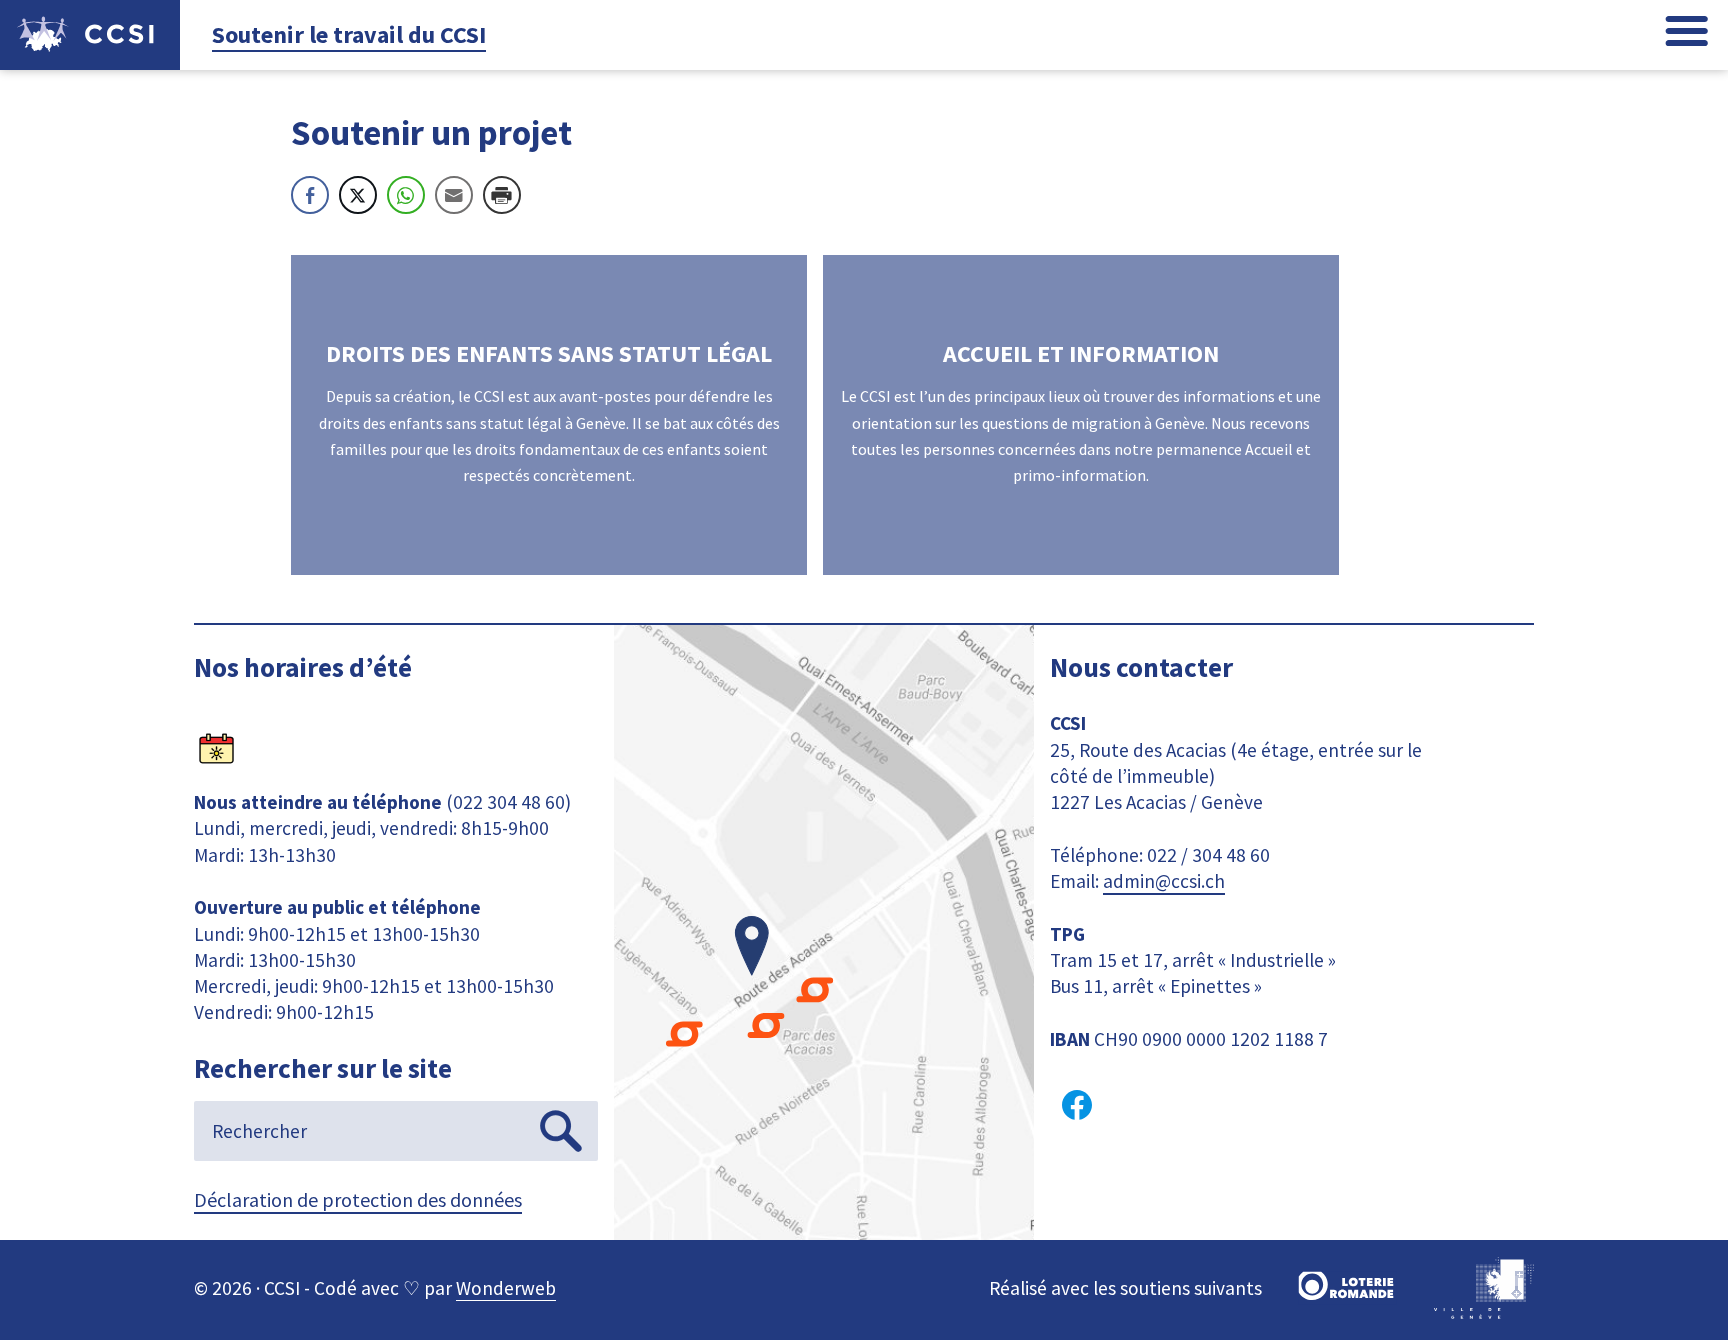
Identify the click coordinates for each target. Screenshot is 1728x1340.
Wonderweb (506, 1288)
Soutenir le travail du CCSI (349, 34)
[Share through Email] (454, 195)
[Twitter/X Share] (358, 195)
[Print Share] (502, 195)
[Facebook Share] (310, 195)
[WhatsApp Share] (406, 195)
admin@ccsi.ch (1164, 881)
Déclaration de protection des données (358, 1199)
